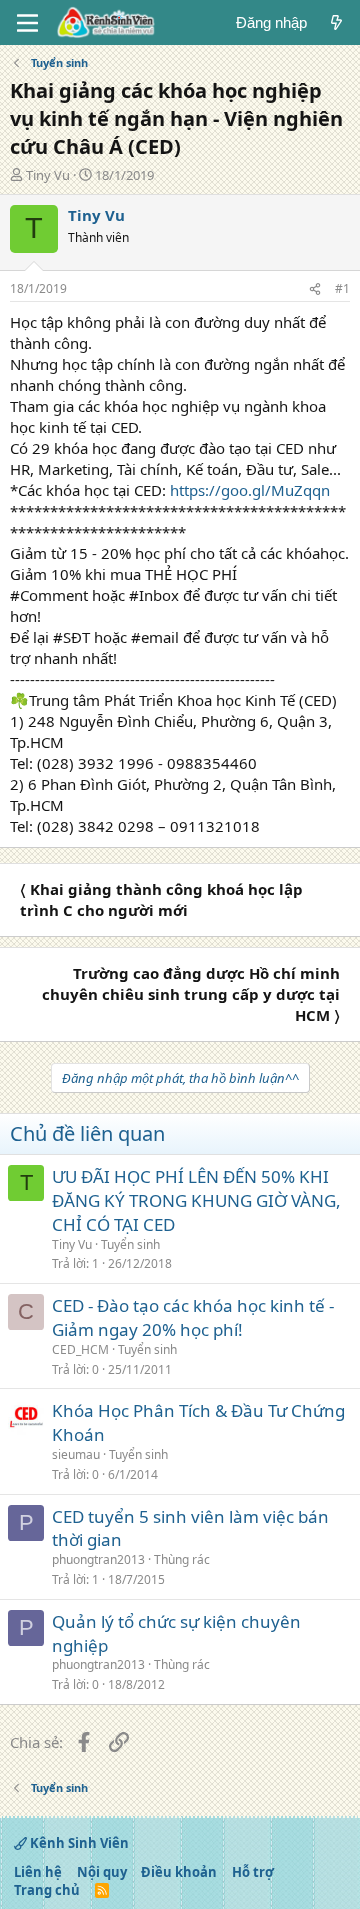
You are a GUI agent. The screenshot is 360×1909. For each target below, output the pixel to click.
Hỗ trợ (253, 1872)
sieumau (76, 1454)
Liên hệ (38, 1872)
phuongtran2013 (98, 1559)
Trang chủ (47, 1890)
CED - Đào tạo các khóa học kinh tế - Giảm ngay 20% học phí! (193, 1317)
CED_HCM (80, 1349)
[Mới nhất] (336, 22)
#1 (342, 288)
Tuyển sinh (130, 1244)
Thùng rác (182, 1559)
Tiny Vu (48, 175)
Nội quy (102, 1872)
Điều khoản (179, 1872)
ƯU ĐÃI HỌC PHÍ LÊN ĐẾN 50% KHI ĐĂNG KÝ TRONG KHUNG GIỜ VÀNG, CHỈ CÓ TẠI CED (196, 1200)
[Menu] (27, 23)
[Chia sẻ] (315, 289)
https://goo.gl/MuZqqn (250, 490)
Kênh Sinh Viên (78, 1843)
